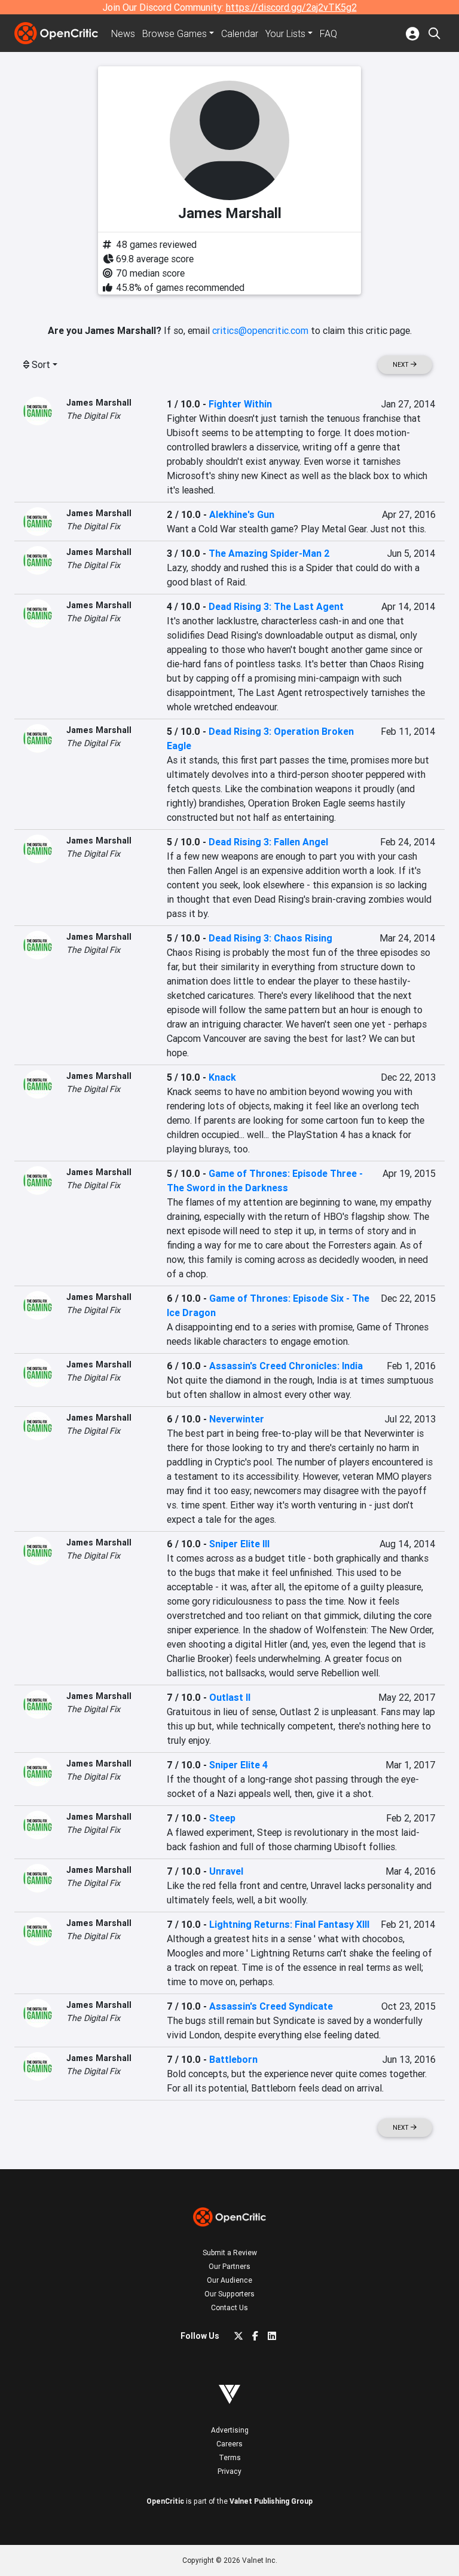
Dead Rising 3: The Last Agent (276, 606)
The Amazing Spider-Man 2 (269, 553)
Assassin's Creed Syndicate (271, 2006)
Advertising (230, 2430)
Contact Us (229, 2307)
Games (175, 33)
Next (402, 365)
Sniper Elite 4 (238, 1765)
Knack (222, 1077)
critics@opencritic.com (260, 330)
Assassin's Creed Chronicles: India (286, 1366)
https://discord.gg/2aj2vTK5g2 (291, 7)
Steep (222, 1818)
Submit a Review (230, 2253)
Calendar (240, 33)
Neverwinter (237, 1419)
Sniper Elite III (239, 1544)
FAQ (328, 33)
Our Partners (229, 2266)
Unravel (226, 1871)
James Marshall (99, 403)
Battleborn (233, 2059)
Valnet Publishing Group (271, 2501)
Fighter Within (240, 404)
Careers (229, 2444)
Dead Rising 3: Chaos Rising (270, 938)
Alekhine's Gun (242, 514)
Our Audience (229, 2280)
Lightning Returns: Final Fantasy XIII (289, 1924)
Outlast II (230, 1697)
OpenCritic (165, 2501)
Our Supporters (229, 2294)
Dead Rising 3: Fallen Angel (268, 842)
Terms (230, 2457)
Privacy (229, 2471)
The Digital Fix (93, 416)
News (123, 33)
